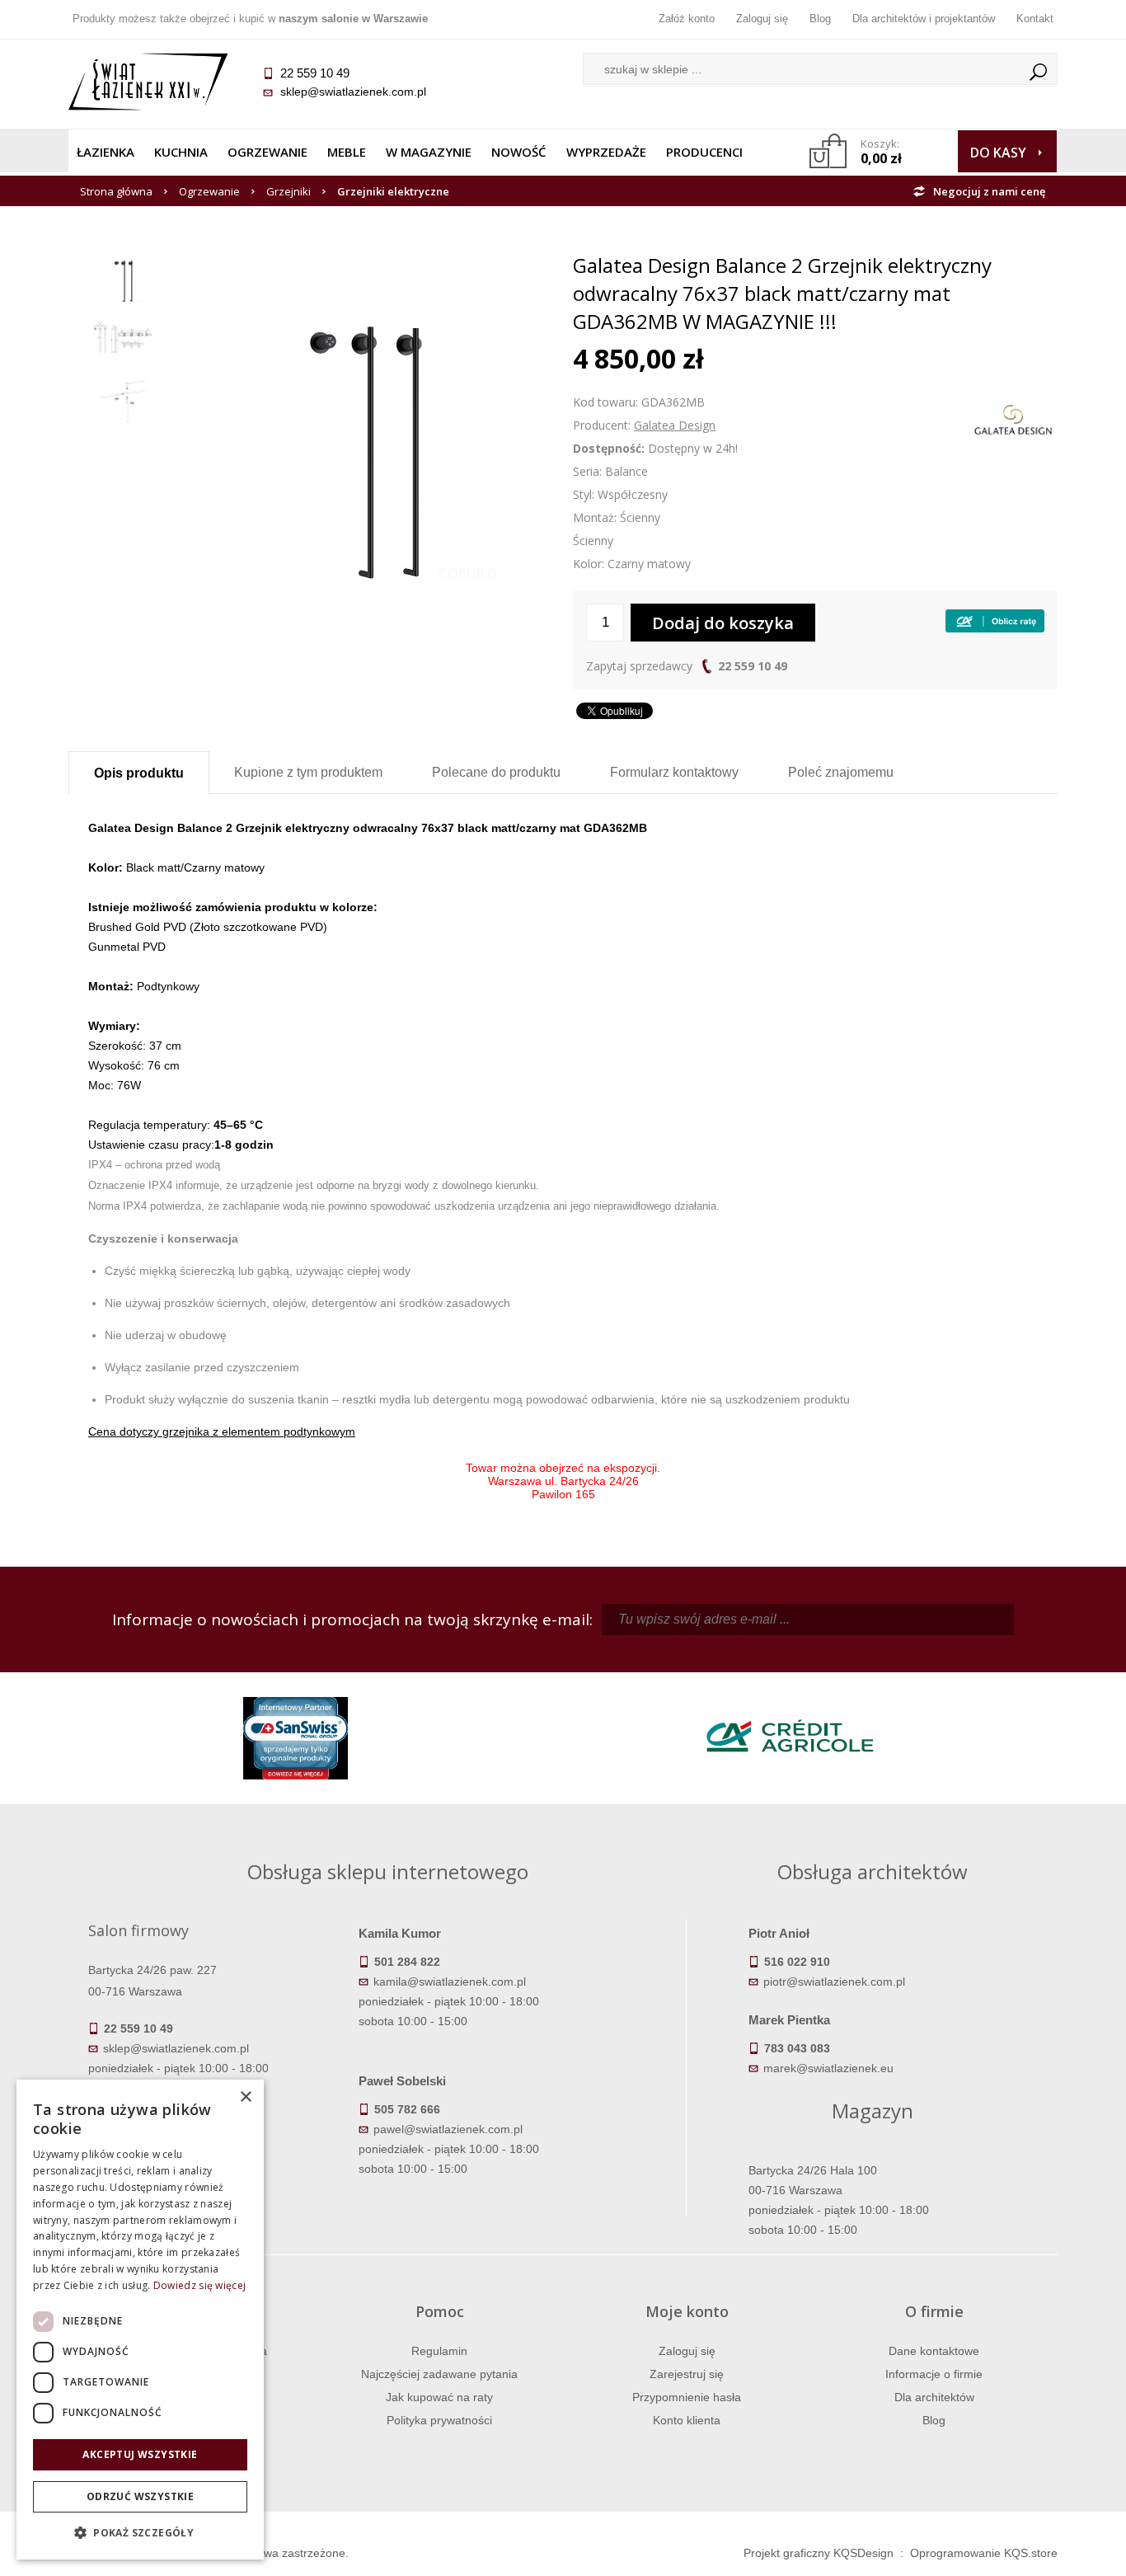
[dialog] (140, 2320)
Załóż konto (687, 19)
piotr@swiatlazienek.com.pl (834, 1981)
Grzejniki (289, 191)
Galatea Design (675, 425)
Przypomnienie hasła (687, 2397)
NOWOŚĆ (519, 152)
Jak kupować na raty (439, 2397)
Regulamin (439, 2351)
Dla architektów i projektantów (924, 19)
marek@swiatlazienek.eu (828, 2068)
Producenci (704, 152)
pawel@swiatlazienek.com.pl (448, 2129)
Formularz (674, 772)
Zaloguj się (762, 19)
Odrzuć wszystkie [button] (140, 2496)
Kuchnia (181, 152)
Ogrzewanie (267, 152)
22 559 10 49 (753, 666)
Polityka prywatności (439, 2420)
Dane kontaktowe (934, 2351)
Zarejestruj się (687, 2374)
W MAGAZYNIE (429, 152)
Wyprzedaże (606, 152)
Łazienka (106, 152)
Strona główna (116, 191)
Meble (347, 152)
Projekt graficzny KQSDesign (819, 2553)
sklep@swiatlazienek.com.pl (353, 92)
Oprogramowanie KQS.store (984, 2553)
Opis (139, 773)
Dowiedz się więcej (199, 2285)
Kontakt (1035, 19)
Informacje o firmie (934, 2374)
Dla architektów (934, 2397)
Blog (820, 19)
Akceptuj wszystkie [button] (140, 2454)
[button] (140, 2533)
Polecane (496, 772)
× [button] (245, 2097)
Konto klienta (687, 2420)
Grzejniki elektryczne (393, 191)
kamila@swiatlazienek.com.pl (450, 1981)
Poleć (841, 772)
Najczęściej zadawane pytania (439, 2374)
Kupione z (308, 772)
